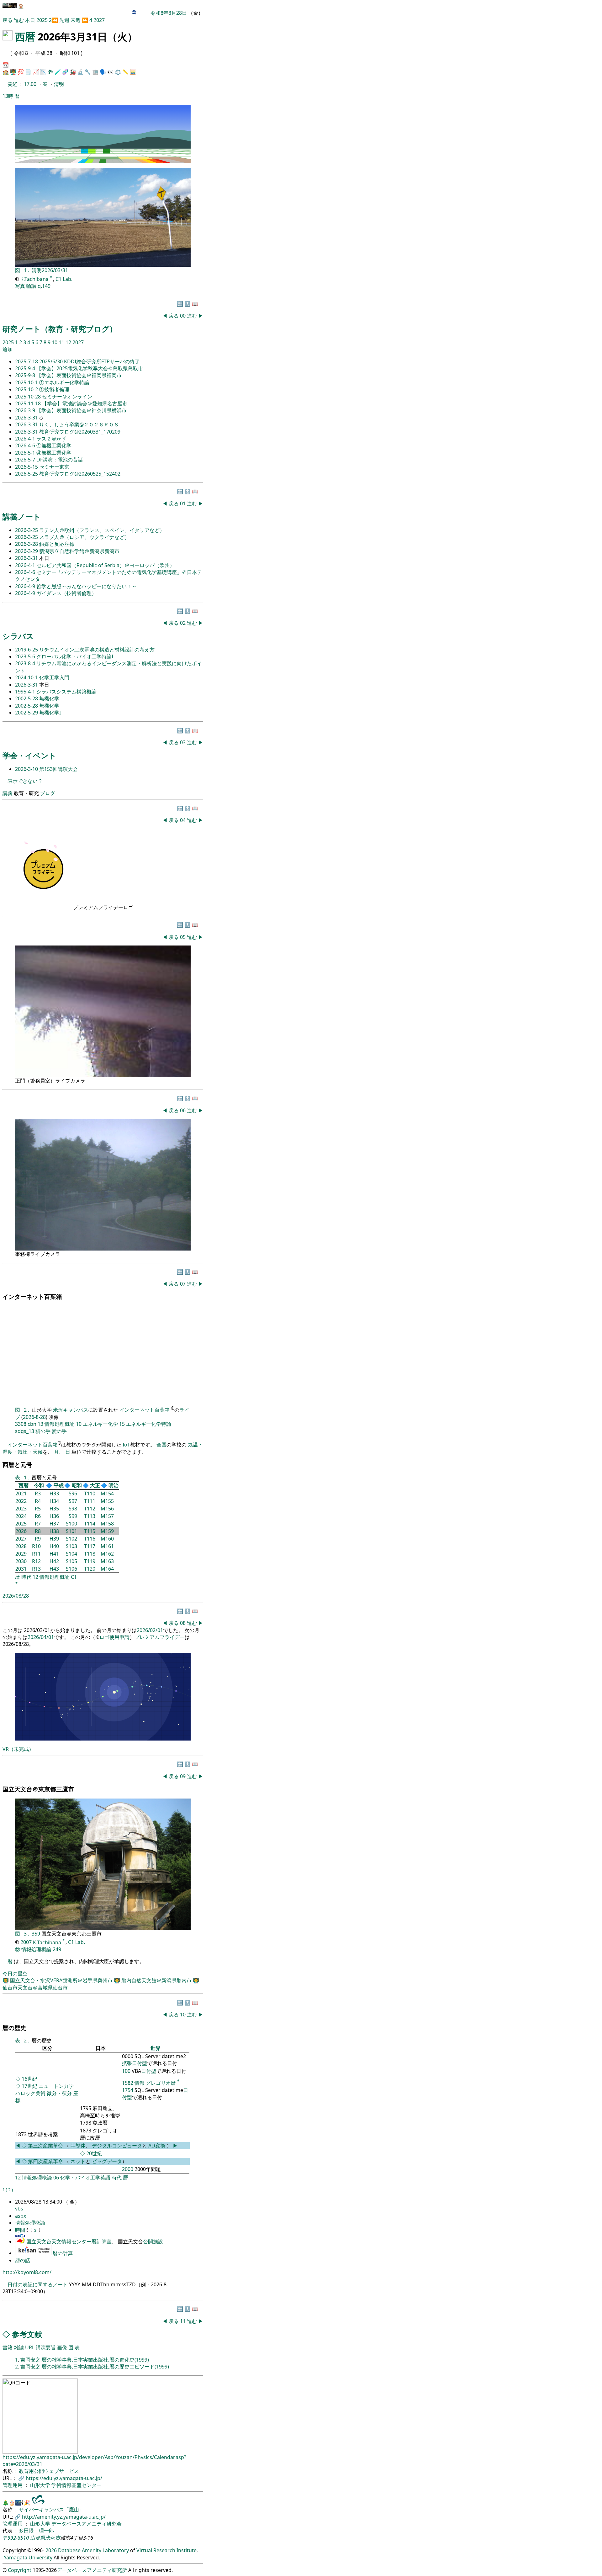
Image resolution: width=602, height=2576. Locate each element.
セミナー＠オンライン (67, 397)
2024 (21, 1516)
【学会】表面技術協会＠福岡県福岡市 (79, 375)
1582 (128, 2083)
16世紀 (29, 2079)
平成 (59, 1485)
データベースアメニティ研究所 (92, 2570)
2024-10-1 (27, 677)
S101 (71, 1531)
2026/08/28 (16, 1596)
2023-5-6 (26, 656)
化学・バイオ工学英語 (85, 2178)
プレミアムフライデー (160, 1637)
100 (126, 2071)
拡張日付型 (135, 2063)
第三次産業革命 (46, 2146)
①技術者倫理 (54, 389)
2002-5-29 (27, 713)
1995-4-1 (26, 692)
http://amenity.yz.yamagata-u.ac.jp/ (64, 2517)
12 (69, 342)
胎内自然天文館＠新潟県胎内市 (157, 1980)
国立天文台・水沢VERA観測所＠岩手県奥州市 (62, 1980)
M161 (107, 1546)
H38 (54, 1531)
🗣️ (103, 72)
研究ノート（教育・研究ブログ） (60, 329)
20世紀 (94, 2153)
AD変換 (157, 2146)
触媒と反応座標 (57, 544)
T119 (90, 1561)
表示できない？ (25, 781)
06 (183, 1110)
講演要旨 (46, 2347)
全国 (161, 1445)
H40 (54, 1546)
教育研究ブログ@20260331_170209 (80, 432)
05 (183, 937)
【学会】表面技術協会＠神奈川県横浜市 (82, 410)
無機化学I (50, 713)
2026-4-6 (26, 445)
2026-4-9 (26, 586)
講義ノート (22, 516)
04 (183, 820)
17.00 (31, 84)
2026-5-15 (27, 467)
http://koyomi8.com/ (27, 2272)
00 (183, 316)
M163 (107, 1561)
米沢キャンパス (71, 1410)
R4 (38, 1501)
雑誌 (19, 2347)
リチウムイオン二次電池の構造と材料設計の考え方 (97, 650)
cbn (32, 1424)
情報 (140, 2083)
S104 (71, 1554)
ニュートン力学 (56, 2086)
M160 (107, 1539)
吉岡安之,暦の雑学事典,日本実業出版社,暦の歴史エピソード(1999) (95, 2367)
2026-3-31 (27, 418)
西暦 (25, 37)
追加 (8, 349)
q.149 (44, 286)
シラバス (18, 636)
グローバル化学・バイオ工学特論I (75, 656)
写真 (20, 286)
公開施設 (153, 2241)
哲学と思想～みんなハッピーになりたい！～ (87, 586)
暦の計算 (63, 2253)
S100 (71, 1524)
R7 (38, 1524)
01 (183, 503)
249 (57, 1949)
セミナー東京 (54, 467)
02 (183, 623)
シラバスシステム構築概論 (66, 692)
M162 (107, 1554)
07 (183, 1284)
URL (30, 2347)
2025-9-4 (26, 368)
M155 (107, 1501)
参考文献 (27, 2334)
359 (37, 1934)
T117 (90, 1546)
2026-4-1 (26, 439)
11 (62, 342)
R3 (38, 1493)
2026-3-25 (27, 530)
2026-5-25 (27, 474)
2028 (21, 1546)
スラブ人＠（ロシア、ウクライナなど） (84, 537)
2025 (43, 20)
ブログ (48, 793)
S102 (71, 1539)
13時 (8, 96)
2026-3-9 (26, 410)
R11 (36, 1554)
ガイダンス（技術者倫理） (66, 593)
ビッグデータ (107, 2161)
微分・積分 (59, 2093)
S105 (71, 1561)
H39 (54, 1539)
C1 (74, 1577)
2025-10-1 (27, 382)
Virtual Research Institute (166, 2550)
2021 (21, 1493)
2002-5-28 (27, 698)
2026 (21, 1531)
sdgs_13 (25, 1431)
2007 (26, 1942)
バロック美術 (30, 2093)
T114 (90, 1524)
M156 (107, 1509)
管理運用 (13, 2485)
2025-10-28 (29, 397)
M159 (107, 1531)
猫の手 (43, 1431)
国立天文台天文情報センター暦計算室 (69, 2241)
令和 (39, 1485)
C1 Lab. (64, 279)
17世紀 (29, 2086)
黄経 (13, 84)
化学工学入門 (54, 677)
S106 (71, 1569)
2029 (21, 1554)
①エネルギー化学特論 (64, 382)
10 (55, 342)
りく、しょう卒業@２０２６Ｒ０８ (79, 424)
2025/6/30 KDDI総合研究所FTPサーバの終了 (90, 361)
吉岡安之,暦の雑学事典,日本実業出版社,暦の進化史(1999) (85, 2360)
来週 (76, 20)
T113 (90, 1516)
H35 (54, 1509)
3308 (21, 1424)
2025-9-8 (26, 375)
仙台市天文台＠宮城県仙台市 (35, 1988)
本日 (30, 20)
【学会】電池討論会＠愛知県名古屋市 (85, 403)
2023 (21, 1509)
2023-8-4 (26, 663)
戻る (8, 20)
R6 (38, 1516)
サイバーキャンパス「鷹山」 (51, 2510)
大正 (95, 1485)
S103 (71, 1546)
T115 (90, 1531)
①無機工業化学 (54, 445)
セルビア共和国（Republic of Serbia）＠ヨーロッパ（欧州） (106, 565)
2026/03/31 (55, 270)
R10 (36, 1546)
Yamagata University (28, 2558)
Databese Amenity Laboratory (93, 2550)
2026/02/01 (150, 1630)
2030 (21, 1561)
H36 (54, 1516)
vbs (19, 2209)
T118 (90, 1554)
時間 (21, 2230)
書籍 (8, 2347)
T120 (90, 1569)
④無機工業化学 (54, 453)
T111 (90, 1501)
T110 (90, 1493)
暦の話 (23, 2260)
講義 (8, 793)
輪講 (31, 286)
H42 (54, 1561)
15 (122, 1424)
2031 (21, 1569)
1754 (128, 2090)
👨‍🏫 (13, 72)
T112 (90, 1509)
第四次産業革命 (45, 2161)
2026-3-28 (27, 544)
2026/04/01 (41, 1637)
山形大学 (41, 2485)
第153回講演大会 (58, 769)
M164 (107, 1569)
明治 (114, 1485)
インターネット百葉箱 (145, 1410)
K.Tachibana (35, 279)
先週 (64, 20)
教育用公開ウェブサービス (49, 2471)
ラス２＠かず (51, 439)
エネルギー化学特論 (149, 1424)
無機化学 (49, 698)
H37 (54, 1524)
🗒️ (28, 72)
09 (183, 1776)
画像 (62, 2347)
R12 (36, 1561)
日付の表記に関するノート (38, 2284)
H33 (54, 1493)
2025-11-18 (29, 403)
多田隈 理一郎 (36, 2531)
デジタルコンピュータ (117, 2146)
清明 (59, 84)
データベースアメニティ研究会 (87, 2524)
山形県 (38, 2538)
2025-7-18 (27, 361)
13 (40, 1424)
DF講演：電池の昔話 (60, 460)
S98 (73, 1509)
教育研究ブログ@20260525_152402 (80, 474)
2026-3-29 (27, 551)
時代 (26, 1577)
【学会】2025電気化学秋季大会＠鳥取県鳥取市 (90, 368)
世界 (156, 2048)
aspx (21, 2216)
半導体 (78, 2146)
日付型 (149, 2071)
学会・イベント (29, 755)
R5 (38, 1509)
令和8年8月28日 (169, 13)
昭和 (77, 1485)
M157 (107, 1516)
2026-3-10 (27, 769)
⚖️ (118, 72)
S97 (73, 1501)
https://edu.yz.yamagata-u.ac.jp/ (64, 2478)
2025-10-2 (27, 389)
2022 (21, 1501)
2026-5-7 (26, 460)
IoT (126, 1445)
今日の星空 (15, 1973)
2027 (99, 20)
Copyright (20, 2570)
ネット (78, 2161)
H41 (54, 1554)
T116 (90, 1539)
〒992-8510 (16, 2538)
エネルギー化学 (100, 1424)
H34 (54, 1501)
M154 (107, 1493)
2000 (128, 2169)
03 (183, 742)
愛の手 (59, 1431)
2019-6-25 (27, 650)
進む (19, 20)
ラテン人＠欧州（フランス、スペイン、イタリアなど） (102, 530)
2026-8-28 (34, 1417)
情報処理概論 (60, 1424)
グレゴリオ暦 (161, 2083)
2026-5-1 (26, 453)
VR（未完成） (18, 1749)
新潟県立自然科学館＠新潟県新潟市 (79, 551)
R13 (36, 1569)
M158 (107, 1524)
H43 (54, 1569)
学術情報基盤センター (77, 2485)
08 (183, 1623)
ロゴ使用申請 (114, 1637)
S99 (73, 1516)
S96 (73, 1493)
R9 (38, 1539)
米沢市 (53, 2538)
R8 (38, 1531)
